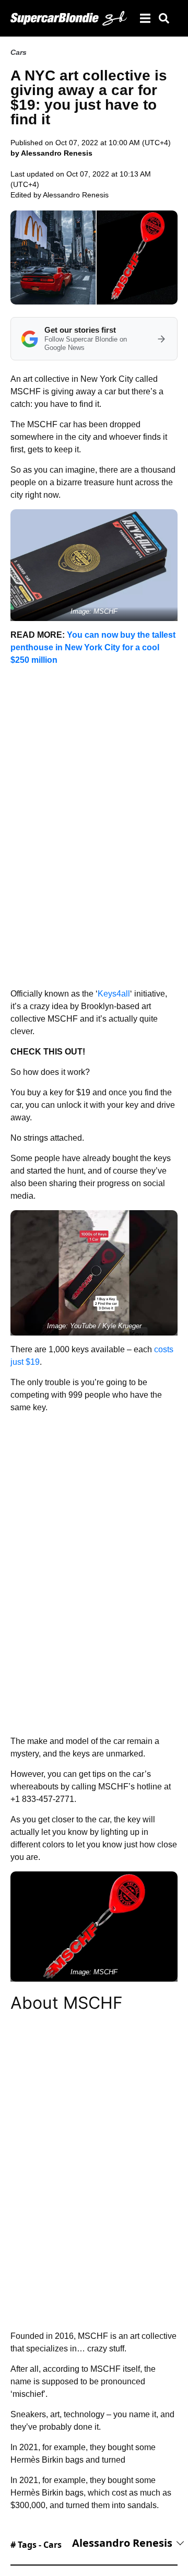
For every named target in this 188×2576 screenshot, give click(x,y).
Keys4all (114, 994)
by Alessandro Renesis (51, 153)
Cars (19, 52)
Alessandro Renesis (76, 195)
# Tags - (36, 2545)
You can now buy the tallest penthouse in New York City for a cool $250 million (93, 647)
